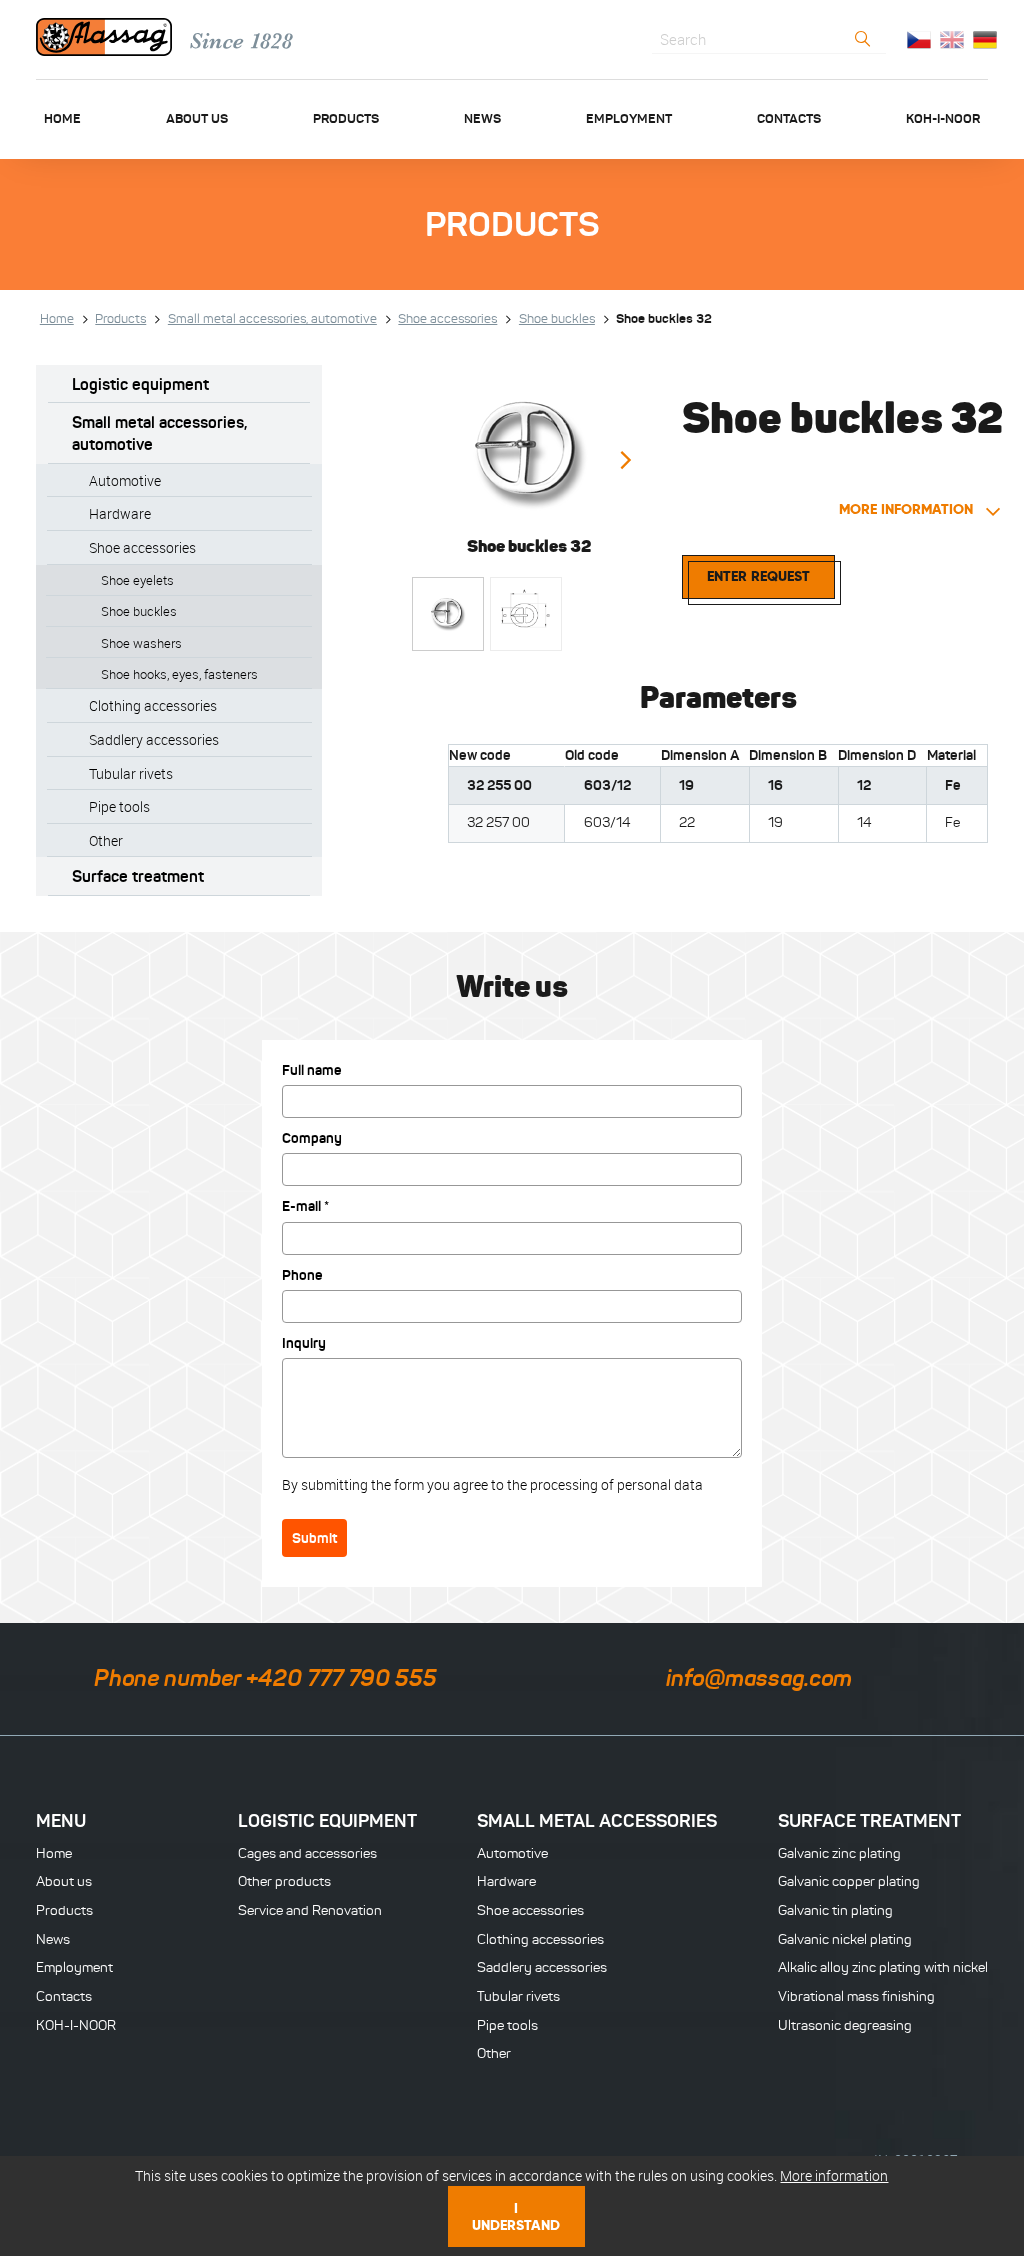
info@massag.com (759, 1678)
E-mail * (305, 1206)
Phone (302, 1275)
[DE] (985, 39)
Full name (312, 1070)
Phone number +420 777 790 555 (265, 1678)
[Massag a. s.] (104, 39)
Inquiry (304, 1343)
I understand (516, 2216)
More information (908, 509)
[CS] (919, 39)
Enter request (758, 576)
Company (312, 1138)
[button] (624, 461)
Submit (314, 1538)
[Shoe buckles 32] (529, 450)
